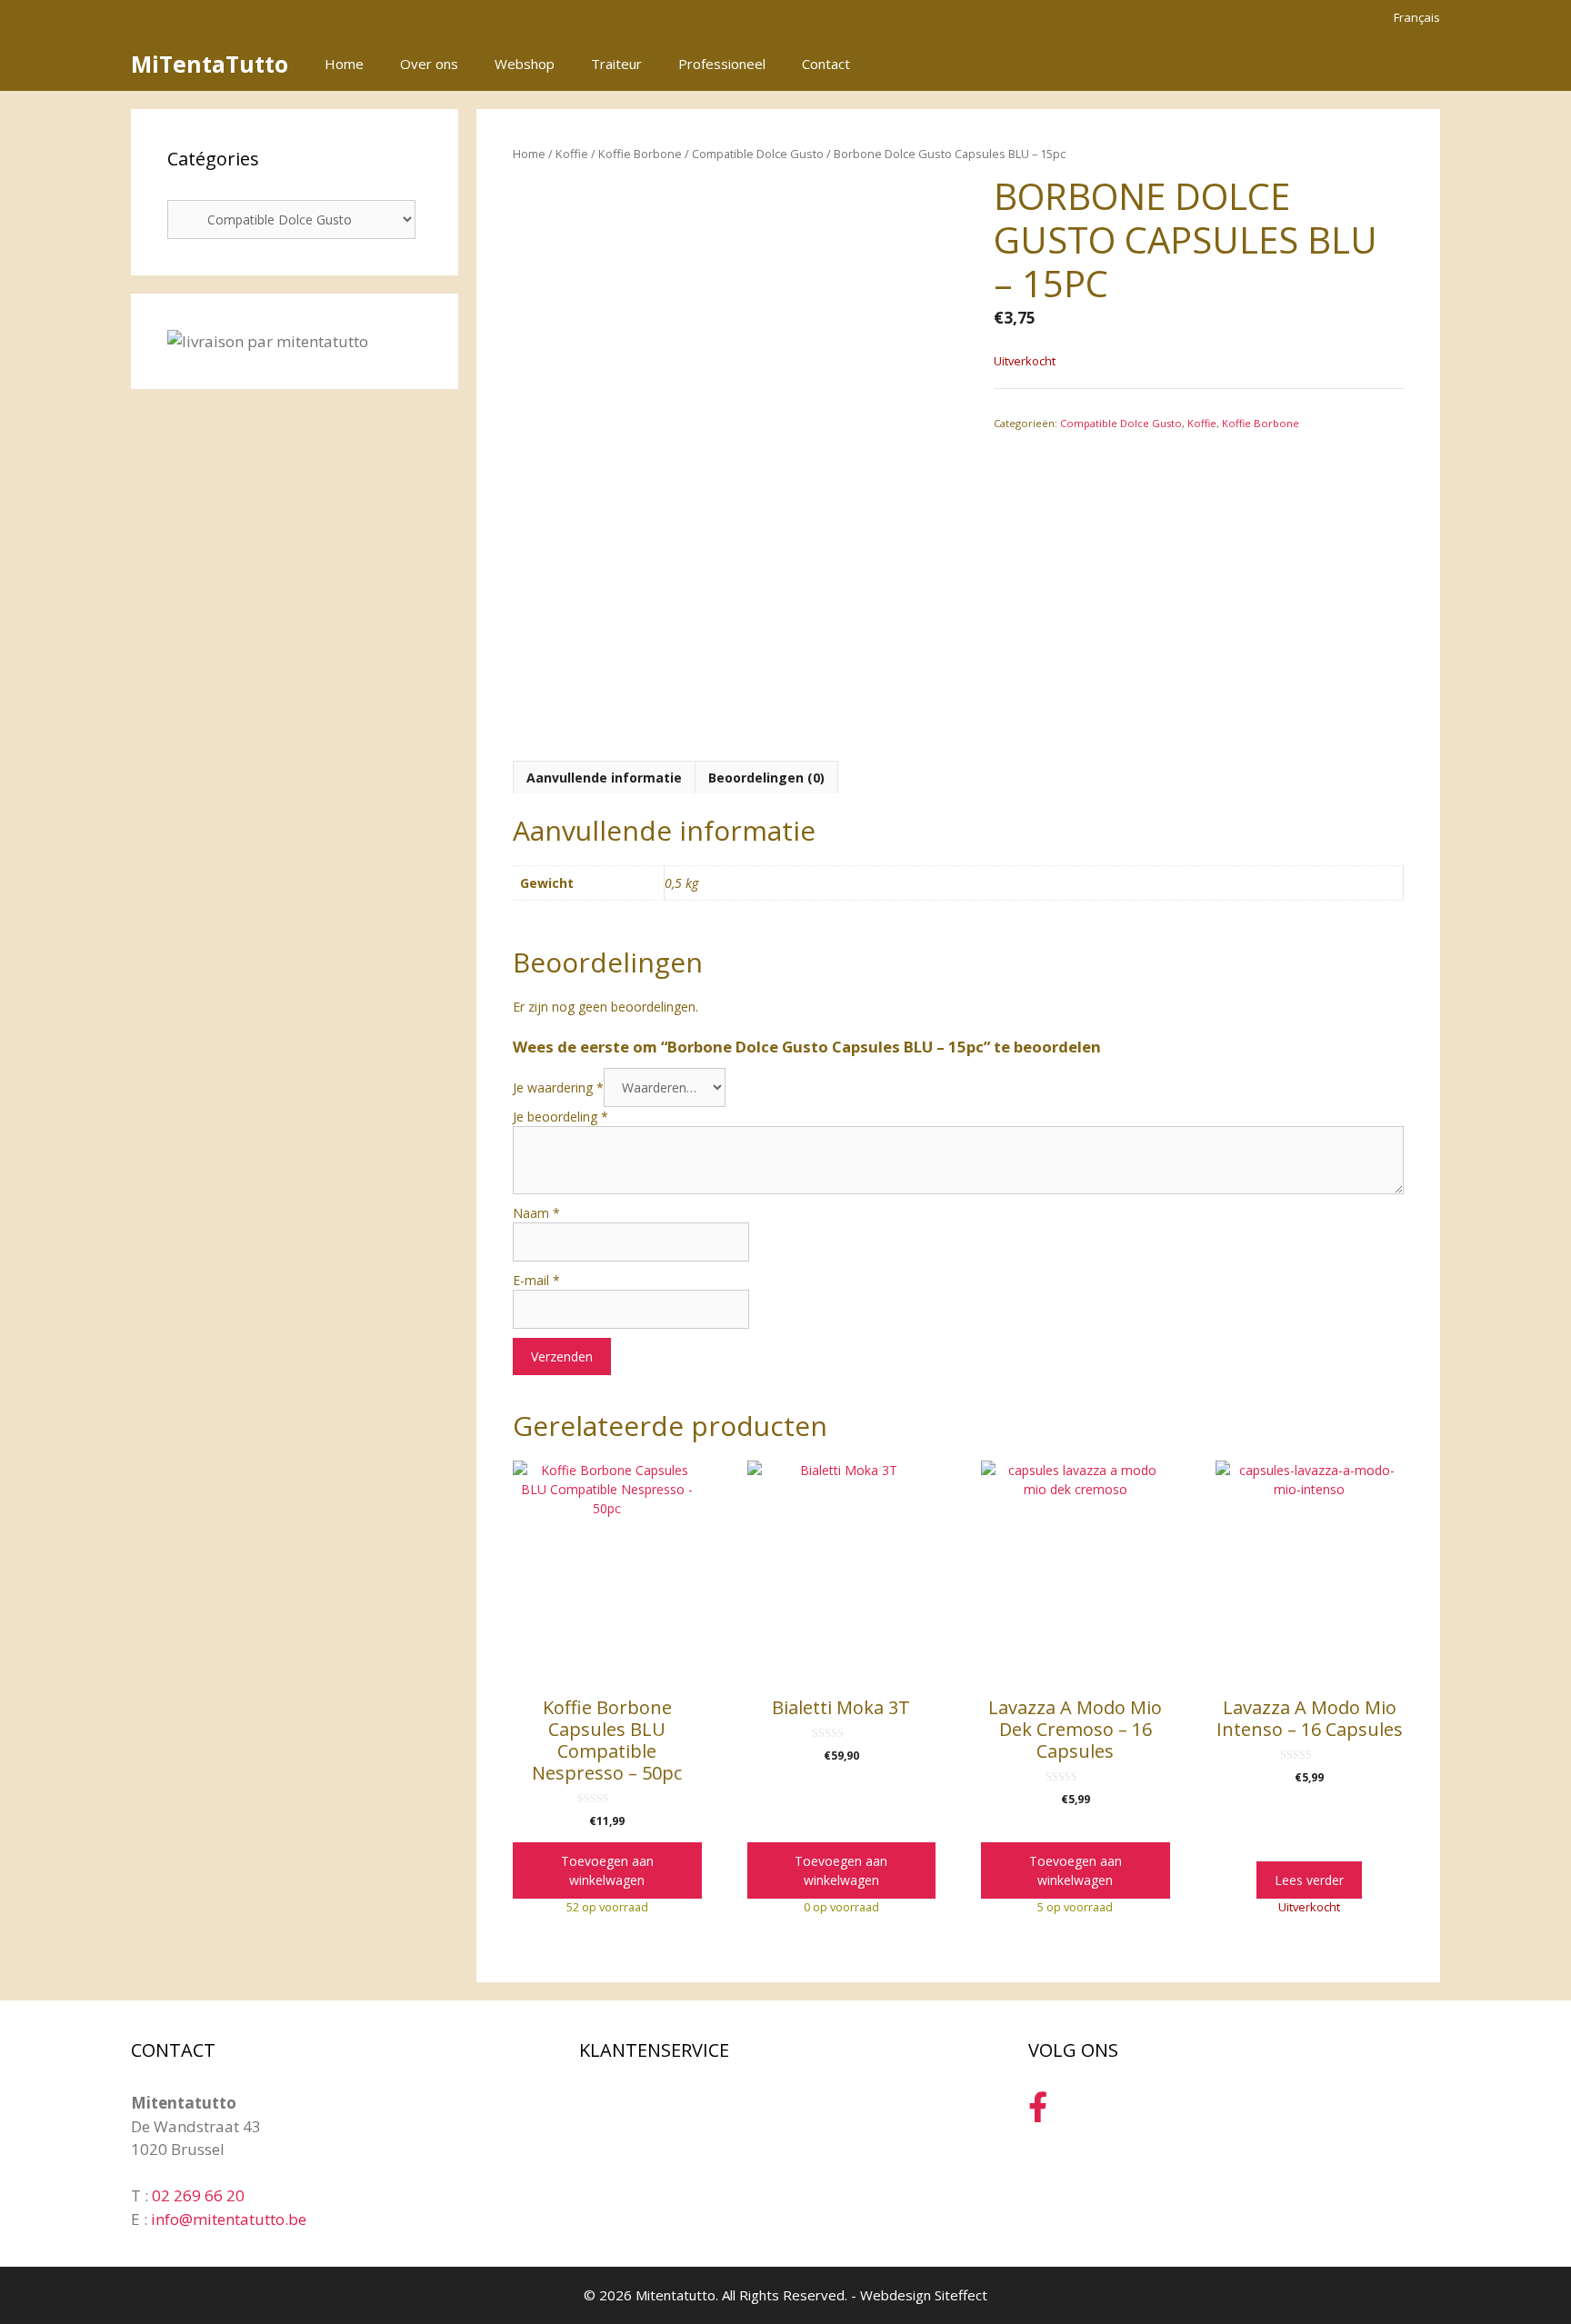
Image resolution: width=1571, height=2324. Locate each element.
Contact (826, 64)
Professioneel (722, 64)
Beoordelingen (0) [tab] (766, 778)
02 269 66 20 (198, 2195)
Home (344, 64)
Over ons (429, 64)
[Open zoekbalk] (1366, 64)
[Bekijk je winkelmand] (1416, 64)
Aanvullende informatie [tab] (604, 778)
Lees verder (1309, 1880)
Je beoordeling (560, 1117)
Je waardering (558, 1087)
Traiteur (616, 64)
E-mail (536, 1280)
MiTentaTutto (210, 64)
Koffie (572, 154)
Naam (536, 1213)
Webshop (525, 64)
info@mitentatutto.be (229, 2219)
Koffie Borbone (640, 154)
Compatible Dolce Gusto (758, 154)
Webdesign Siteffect (924, 2295)
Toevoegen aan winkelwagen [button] (607, 1870)
